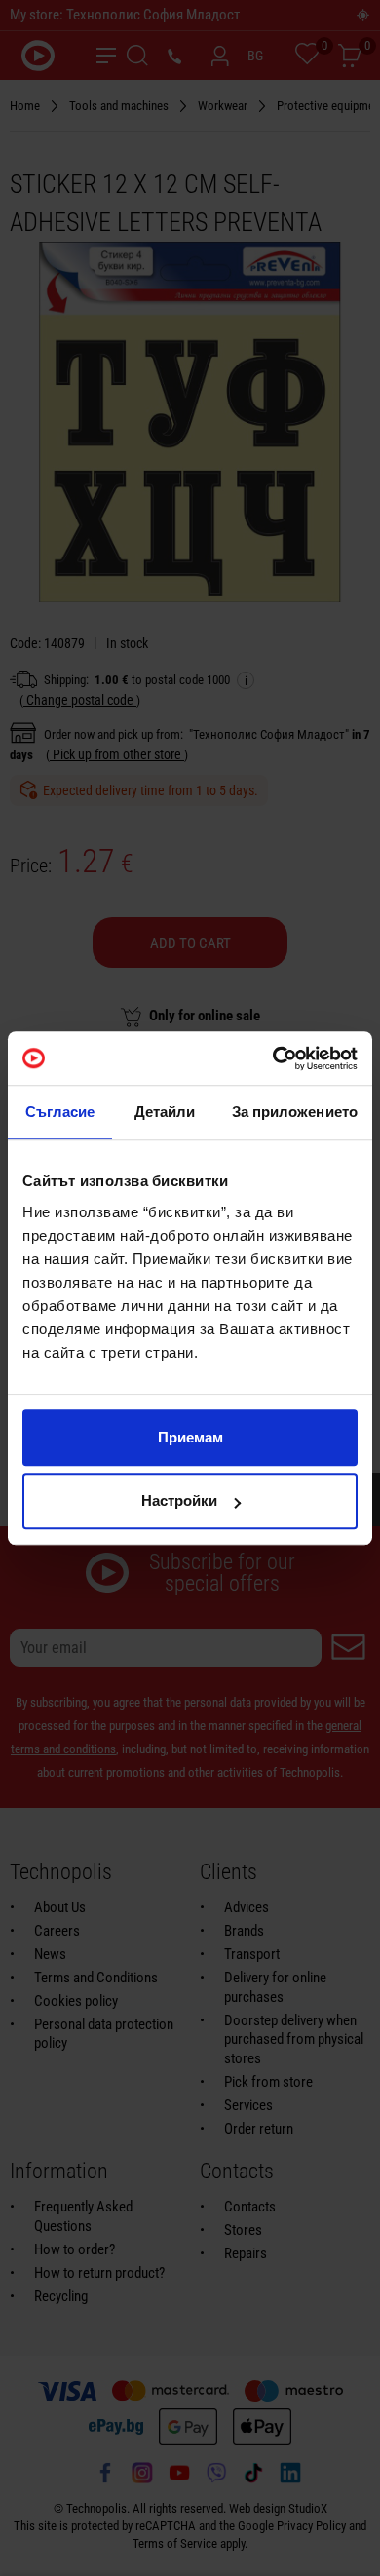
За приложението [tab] (295, 1112)
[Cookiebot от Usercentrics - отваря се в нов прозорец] (273, 1058)
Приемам (190, 1437)
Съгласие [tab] (60, 1112)
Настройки (179, 1500)
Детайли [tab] (165, 1112)
